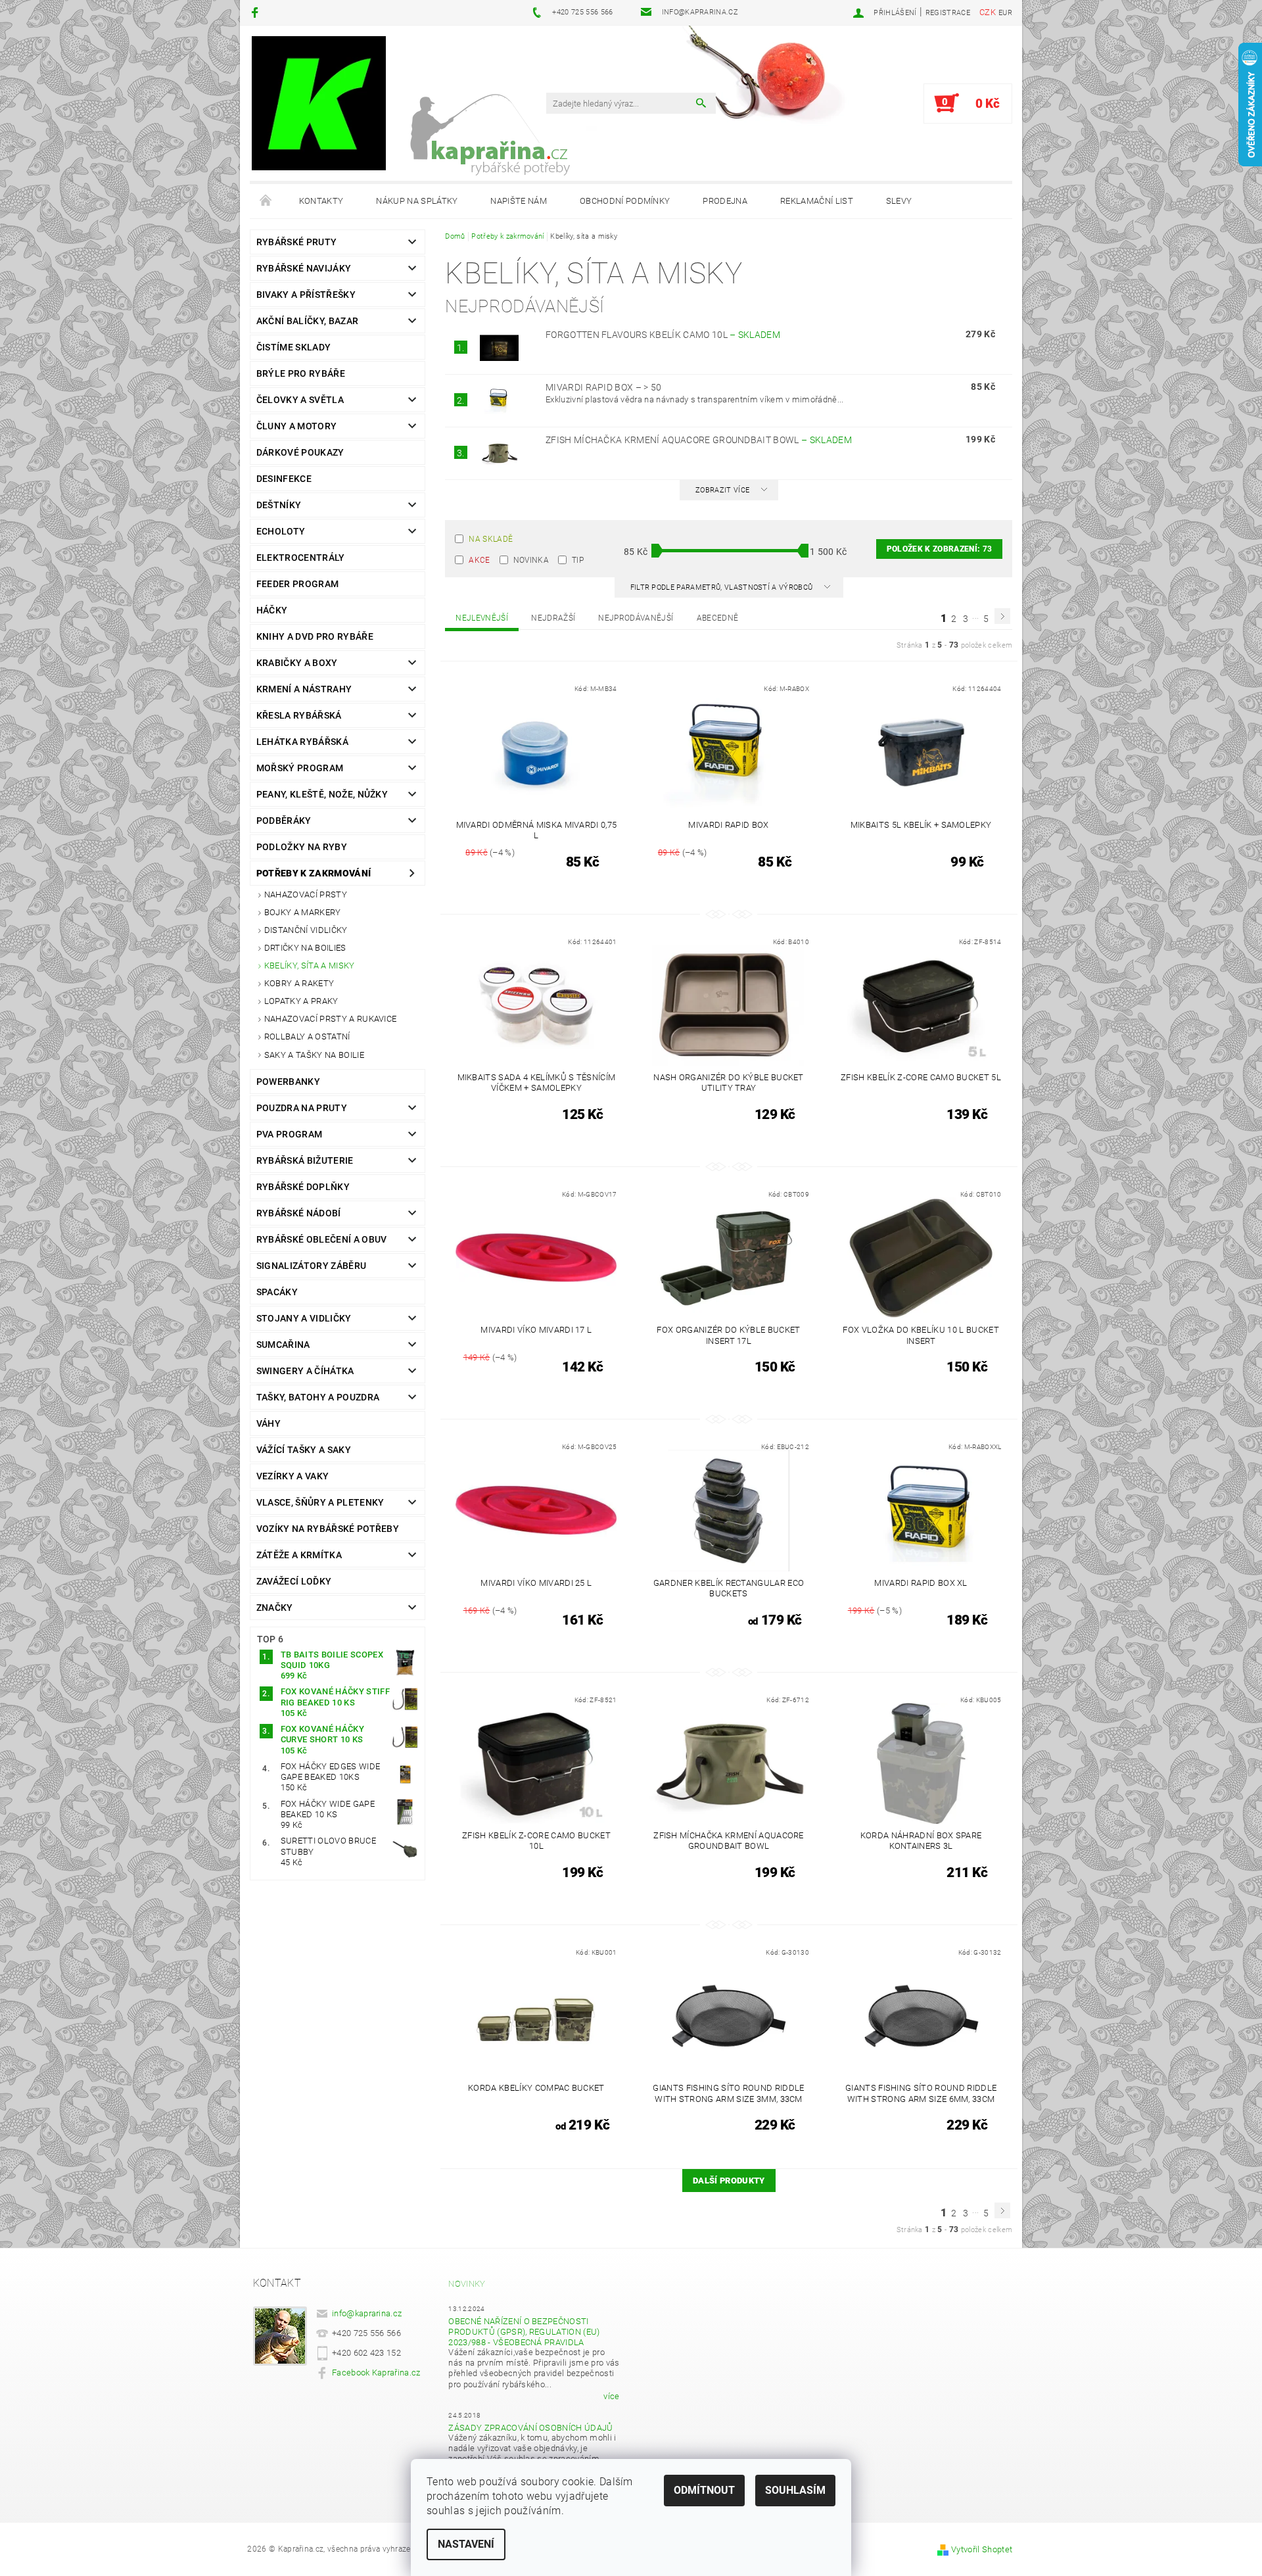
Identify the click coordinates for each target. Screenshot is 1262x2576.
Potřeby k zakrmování (314, 873)
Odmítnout (704, 2490)
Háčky (272, 610)
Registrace (948, 13)
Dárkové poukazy (300, 452)
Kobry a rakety (299, 983)
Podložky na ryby (302, 847)
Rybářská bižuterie (305, 1160)
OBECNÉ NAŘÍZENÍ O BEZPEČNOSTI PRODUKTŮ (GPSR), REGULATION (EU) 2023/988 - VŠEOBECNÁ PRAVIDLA (524, 2332)
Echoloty (281, 531)
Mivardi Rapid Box (604, 387)
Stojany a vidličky (304, 1318)
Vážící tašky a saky (304, 1450)
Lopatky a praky (301, 1001)
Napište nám (519, 201)
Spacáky (277, 1292)
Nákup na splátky (417, 201)
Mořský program (300, 768)
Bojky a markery (303, 912)
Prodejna (725, 201)
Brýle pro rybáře (301, 373)
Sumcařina (283, 1345)
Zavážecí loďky (294, 1581)
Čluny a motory (296, 426)
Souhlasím (795, 2490)
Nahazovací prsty (306, 894)
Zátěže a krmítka (299, 1555)
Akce (479, 560)
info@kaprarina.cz (367, 2313)
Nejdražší (553, 618)
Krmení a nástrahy (304, 689)
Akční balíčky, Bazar (307, 321)
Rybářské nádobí (299, 1213)
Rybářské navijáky (304, 268)
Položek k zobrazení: (939, 549)
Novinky (467, 2284)
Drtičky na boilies (305, 948)
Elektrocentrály (301, 558)
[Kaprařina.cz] (319, 103)
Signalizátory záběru (311, 1266)
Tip (578, 560)
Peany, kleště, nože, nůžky (322, 794)
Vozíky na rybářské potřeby (328, 1529)
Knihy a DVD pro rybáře (315, 636)
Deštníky (279, 505)
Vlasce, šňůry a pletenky (320, 1502)
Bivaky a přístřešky (306, 295)
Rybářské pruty (296, 242)
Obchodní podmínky (625, 201)
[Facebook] (257, 12)
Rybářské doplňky (303, 1187)
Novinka (531, 560)
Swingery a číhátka (305, 1371)
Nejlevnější (482, 618)
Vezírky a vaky (292, 1476)
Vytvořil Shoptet (982, 2549)
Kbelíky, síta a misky (310, 966)
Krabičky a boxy (297, 663)
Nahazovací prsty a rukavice (331, 1019)
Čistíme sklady (293, 347)
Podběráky (284, 821)
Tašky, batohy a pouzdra (318, 1397)
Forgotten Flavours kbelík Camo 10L (663, 335)
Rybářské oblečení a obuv (322, 1239)
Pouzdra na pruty (302, 1108)
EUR (1005, 13)
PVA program (290, 1134)
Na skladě (491, 539)
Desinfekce (284, 479)
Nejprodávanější (636, 618)
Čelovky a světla (300, 400)
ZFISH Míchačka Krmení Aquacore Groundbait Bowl (699, 440)
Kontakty (321, 201)
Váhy (269, 1423)
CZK (988, 12)
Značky (275, 1608)
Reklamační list (817, 201)
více (611, 2396)
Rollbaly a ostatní (307, 1037)
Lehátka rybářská (302, 742)
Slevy (899, 201)
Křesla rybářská (299, 715)
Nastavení (466, 2544)
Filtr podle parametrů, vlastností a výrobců (723, 587)
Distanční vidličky (306, 930)
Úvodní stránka (266, 201)
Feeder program (297, 584)
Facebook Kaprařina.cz (376, 2373)
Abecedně (718, 618)
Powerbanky (288, 1082)
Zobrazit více (722, 490)
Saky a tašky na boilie (314, 1055)
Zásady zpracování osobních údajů (530, 2428)
